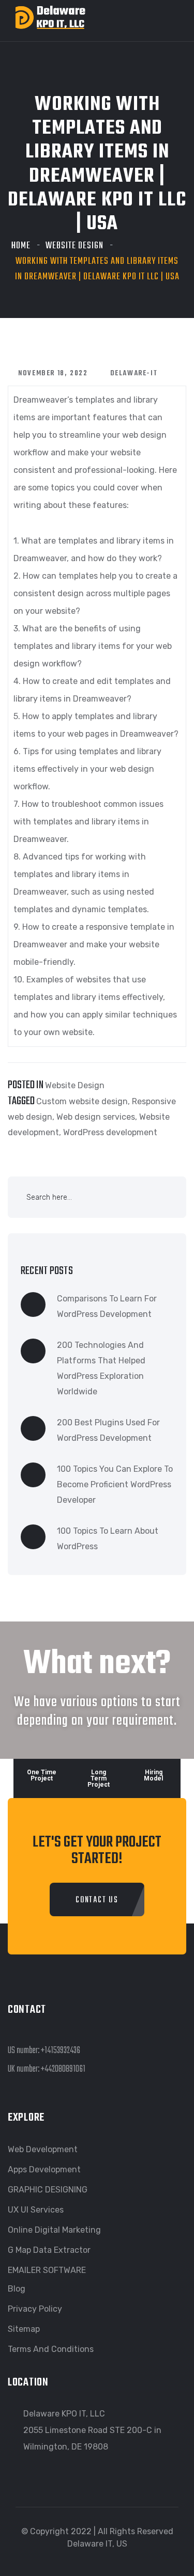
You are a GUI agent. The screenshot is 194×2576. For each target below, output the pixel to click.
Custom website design (82, 1101)
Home (21, 246)
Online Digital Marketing (54, 2230)
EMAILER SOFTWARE (47, 2270)
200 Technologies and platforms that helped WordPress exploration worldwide (101, 1368)
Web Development (43, 2149)
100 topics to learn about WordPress (108, 1539)
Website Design (74, 246)
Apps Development (44, 2169)
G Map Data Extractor (49, 2250)
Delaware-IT (134, 373)
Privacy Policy (35, 2309)
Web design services (96, 1117)
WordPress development (110, 1132)
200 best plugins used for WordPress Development (108, 1430)
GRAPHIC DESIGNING (48, 2190)
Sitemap (24, 2329)
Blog (17, 2289)
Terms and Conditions (51, 2349)
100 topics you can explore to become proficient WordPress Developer (115, 1484)
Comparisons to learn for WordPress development (107, 1306)
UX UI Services (36, 2210)
